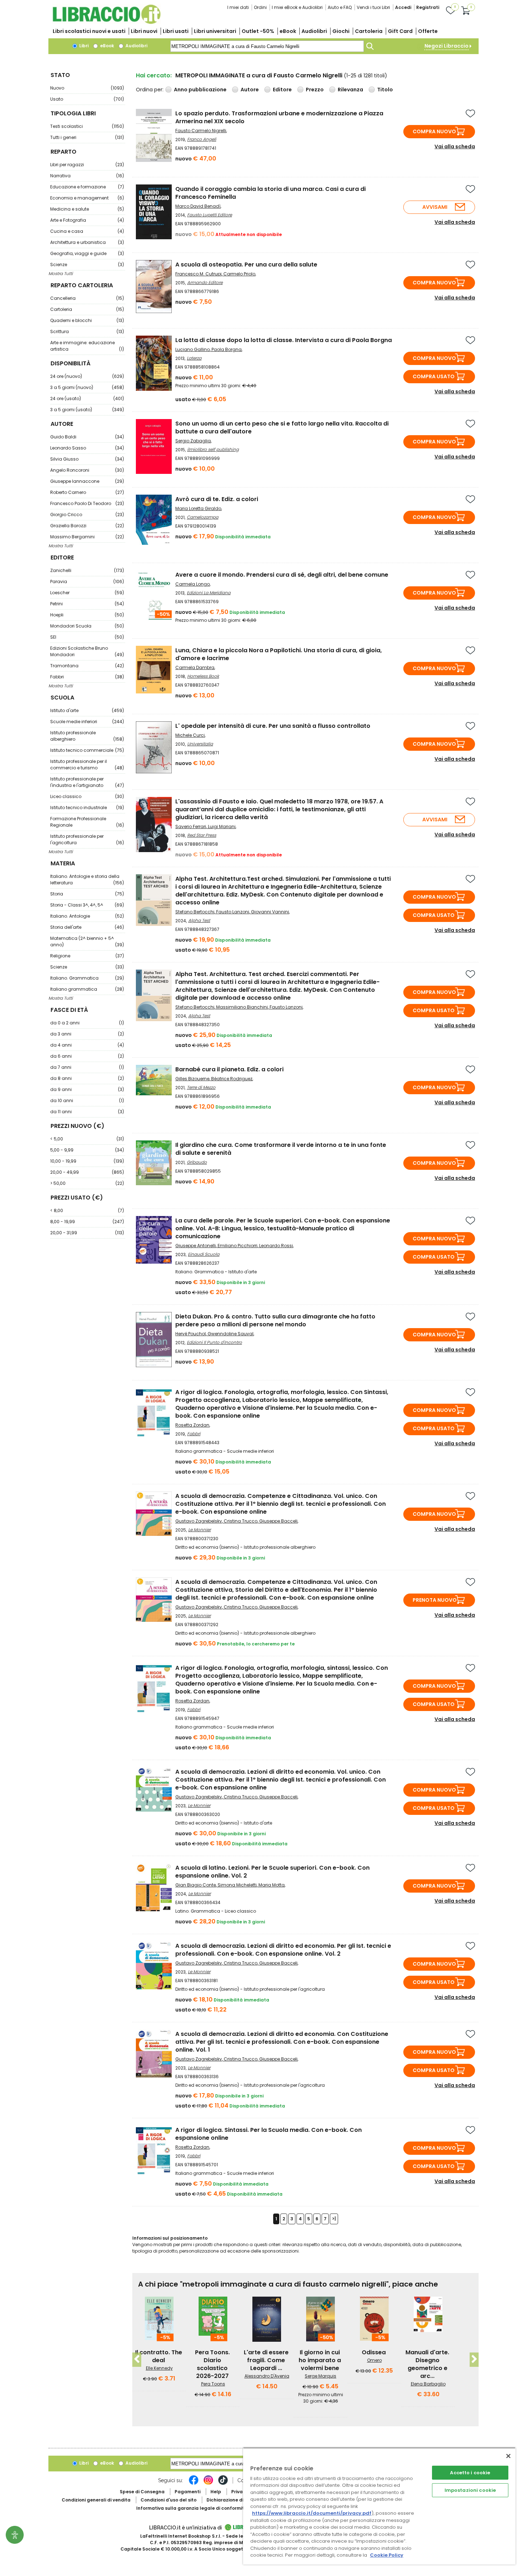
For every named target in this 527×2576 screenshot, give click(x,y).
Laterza (194, 358)
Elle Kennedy (159, 2368)
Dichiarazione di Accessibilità (241, 2500)
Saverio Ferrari (191, 826)
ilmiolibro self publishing (213, 449)
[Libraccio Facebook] (194, 2484)
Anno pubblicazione (200, 90)
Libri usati (176, 31)
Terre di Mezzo (201, 1087)
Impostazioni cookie (470, 2490)
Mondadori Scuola (87, 626)
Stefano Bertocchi (195, 912)
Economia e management (87, 198)
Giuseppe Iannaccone (87, 481)
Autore (250, 90)
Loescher (87, 593)
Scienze (87, 265)
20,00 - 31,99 (87, 1233)
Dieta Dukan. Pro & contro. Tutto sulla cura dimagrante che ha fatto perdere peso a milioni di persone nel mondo (275, 1320)
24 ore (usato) (87, 398)
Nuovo (87, 88)
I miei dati (238, 7)
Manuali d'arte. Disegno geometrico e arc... (427, 2364)
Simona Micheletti (237, 1885)
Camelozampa (203, 517)
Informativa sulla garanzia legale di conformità (192, 2508)
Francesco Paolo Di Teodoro (87, 503)
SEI (87, 637)
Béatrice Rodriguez (232, 1079)
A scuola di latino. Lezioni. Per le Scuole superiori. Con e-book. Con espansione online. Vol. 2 (272, 1872)
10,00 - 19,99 (87, 1161)
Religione (87, 956)
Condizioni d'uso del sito (168, 2500)
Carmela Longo (193, 584)
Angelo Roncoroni (87, 470)
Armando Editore (205, 282)
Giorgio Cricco (87, 515)
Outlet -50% (258, 31)
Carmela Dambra (195, 667)
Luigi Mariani (222, 826)
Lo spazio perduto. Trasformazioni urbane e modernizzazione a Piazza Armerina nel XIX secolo (279, 117)
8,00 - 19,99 (87, 1222)
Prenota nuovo (435, 1600)
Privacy (240, 2492)
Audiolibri (314, 31)
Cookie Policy (387, 2555)
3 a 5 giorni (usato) (87, 410)
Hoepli (87, 615)
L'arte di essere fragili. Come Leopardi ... (266, 2360)
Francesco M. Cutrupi (198, 274)
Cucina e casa (87, 231)
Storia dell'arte (87, 927)
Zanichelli (87, 570)
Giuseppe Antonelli (196, 1246)
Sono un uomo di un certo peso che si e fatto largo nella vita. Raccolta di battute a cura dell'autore (282, 427)
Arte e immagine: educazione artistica (87, 346)
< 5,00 (87, 1139)
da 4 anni (87, 1045)
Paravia (87, 581)
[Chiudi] (508, 2456)
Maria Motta (272, 1885)
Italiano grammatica (87, 989)
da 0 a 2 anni (87, 1023)
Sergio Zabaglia (193, 441)
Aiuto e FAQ (340, 7)
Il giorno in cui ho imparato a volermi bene (320, 2360)
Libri (83, 46)
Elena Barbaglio (428, 2384)
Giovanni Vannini (270, 912)
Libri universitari (215, 31)
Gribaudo (197, 1162)
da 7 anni (87, 1067)
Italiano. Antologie (87, 916)
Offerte (428, 31)
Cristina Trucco (241, 1521)
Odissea (374, 2352)
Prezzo (315, 90)
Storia (87, 894)
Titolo (385, 90)
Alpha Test (199, 920)
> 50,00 (87, 1183)
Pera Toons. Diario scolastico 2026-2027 (212, 2364)
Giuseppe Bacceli (278, 1521)
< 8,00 (87, 1210)
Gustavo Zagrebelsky (199, 1521)
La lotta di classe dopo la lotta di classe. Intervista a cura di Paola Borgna (284, 340)
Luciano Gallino (193, 349)
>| (334, 2219)
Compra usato (434, 376)
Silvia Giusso (87, 459)
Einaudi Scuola (204, 1254)
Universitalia (200, 744)
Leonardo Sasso (87, 448)
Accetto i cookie (470, 2473)
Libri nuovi (144, 31)
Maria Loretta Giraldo (198, 508)
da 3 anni (87, 1034)
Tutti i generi (87, 137)
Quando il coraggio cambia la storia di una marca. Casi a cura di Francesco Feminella (270, 193)
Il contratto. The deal (159, 2356)
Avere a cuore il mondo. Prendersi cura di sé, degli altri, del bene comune (282, 575)
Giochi (341, 31)
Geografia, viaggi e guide (87, 253)
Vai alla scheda (455, 146)
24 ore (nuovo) (87, 376)
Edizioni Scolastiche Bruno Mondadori (87, 651)
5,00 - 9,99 (87, 1150)
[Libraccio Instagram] (208, 2484)
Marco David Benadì (198, 206)
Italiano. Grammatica (87, 978)
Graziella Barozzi (87, 526)
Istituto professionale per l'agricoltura (87, 839)
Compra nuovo (434, 131)
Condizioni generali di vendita (96, 2500)
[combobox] (267, 46)
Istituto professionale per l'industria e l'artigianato (87, 782)
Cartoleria (369, 31)
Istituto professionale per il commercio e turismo (87, 765)
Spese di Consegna (142, 2492)
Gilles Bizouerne (192, 1079)
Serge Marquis (321, 2376)
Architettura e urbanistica (87, 242)
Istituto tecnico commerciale (87, 750)
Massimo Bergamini (87, 537)
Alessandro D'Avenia (267, 2376)
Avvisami (435, 207)
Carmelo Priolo (239, 274)
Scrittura (87, 331)
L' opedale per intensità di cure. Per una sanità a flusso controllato (273, 726)
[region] (379, 2506)
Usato (87, 99)
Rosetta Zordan (192, 1425)
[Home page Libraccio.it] (106, 22)
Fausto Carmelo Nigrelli (201, 131)
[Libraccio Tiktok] (223, 2484)
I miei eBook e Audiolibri (297, 7)
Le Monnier (200, 1530)
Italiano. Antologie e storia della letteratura (87, 880)
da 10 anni (87, 1100)
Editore (282, 90)
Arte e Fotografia (87, 220)
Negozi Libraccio (447, 46)
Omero (374, 2360)
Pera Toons (213, 2384)
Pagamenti (187, 2492)
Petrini (87, 604)
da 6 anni (87, 1056)
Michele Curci (190, 735)
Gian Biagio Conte (196, 1885)
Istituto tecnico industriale (87, 808)
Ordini (260, 7)
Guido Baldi (87, 437)
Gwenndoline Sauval (231, 1334)
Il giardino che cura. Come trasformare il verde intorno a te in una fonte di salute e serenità (281, 1149)
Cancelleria (87, 298)
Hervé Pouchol (191, 1334)
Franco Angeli (202, 139)
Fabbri (87, 677)
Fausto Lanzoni (233, 912)
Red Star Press (202, 835)
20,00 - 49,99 (87, 1172)
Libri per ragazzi (87, 165)
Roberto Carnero (87, 492)
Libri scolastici (89, 31)
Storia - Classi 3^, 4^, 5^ (87, 905)
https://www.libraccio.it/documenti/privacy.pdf (312, 2513)
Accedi (403, 7)
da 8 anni (87, 1078)
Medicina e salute (87, 209)
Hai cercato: (154, 75)
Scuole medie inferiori (87, 722)
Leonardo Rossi (276, 1246)
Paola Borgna (227, 349)
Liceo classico (87, 796)
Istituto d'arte (87, 710)
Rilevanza (350, 90)
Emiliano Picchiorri (238, 1246)
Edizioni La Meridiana (209, 593)
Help (216, 2492)
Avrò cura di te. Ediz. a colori (217, 499)
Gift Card (400, 31)
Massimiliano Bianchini (242, 1007)
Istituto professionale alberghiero (87, 736)
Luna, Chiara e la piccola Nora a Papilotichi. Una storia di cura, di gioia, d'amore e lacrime (279, 654)
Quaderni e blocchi (87, 320)
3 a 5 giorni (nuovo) (87, 387)
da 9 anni (87, 1089)
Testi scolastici (87, 126)
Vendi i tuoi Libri (373, 7)
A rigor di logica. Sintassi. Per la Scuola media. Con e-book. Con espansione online (269, 2134)
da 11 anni (87, 1112)
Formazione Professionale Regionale (87, 822)
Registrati (428, 7)
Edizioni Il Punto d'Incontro (214, 1342)
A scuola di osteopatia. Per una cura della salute (246, 265)
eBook (288, 31)
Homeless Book (203, 676)
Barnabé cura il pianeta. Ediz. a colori (229, 1069)
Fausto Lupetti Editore (210, 215)
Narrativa (87, 176)
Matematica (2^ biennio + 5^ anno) (87, 941)
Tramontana (87, 666)
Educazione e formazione (87, 187)
